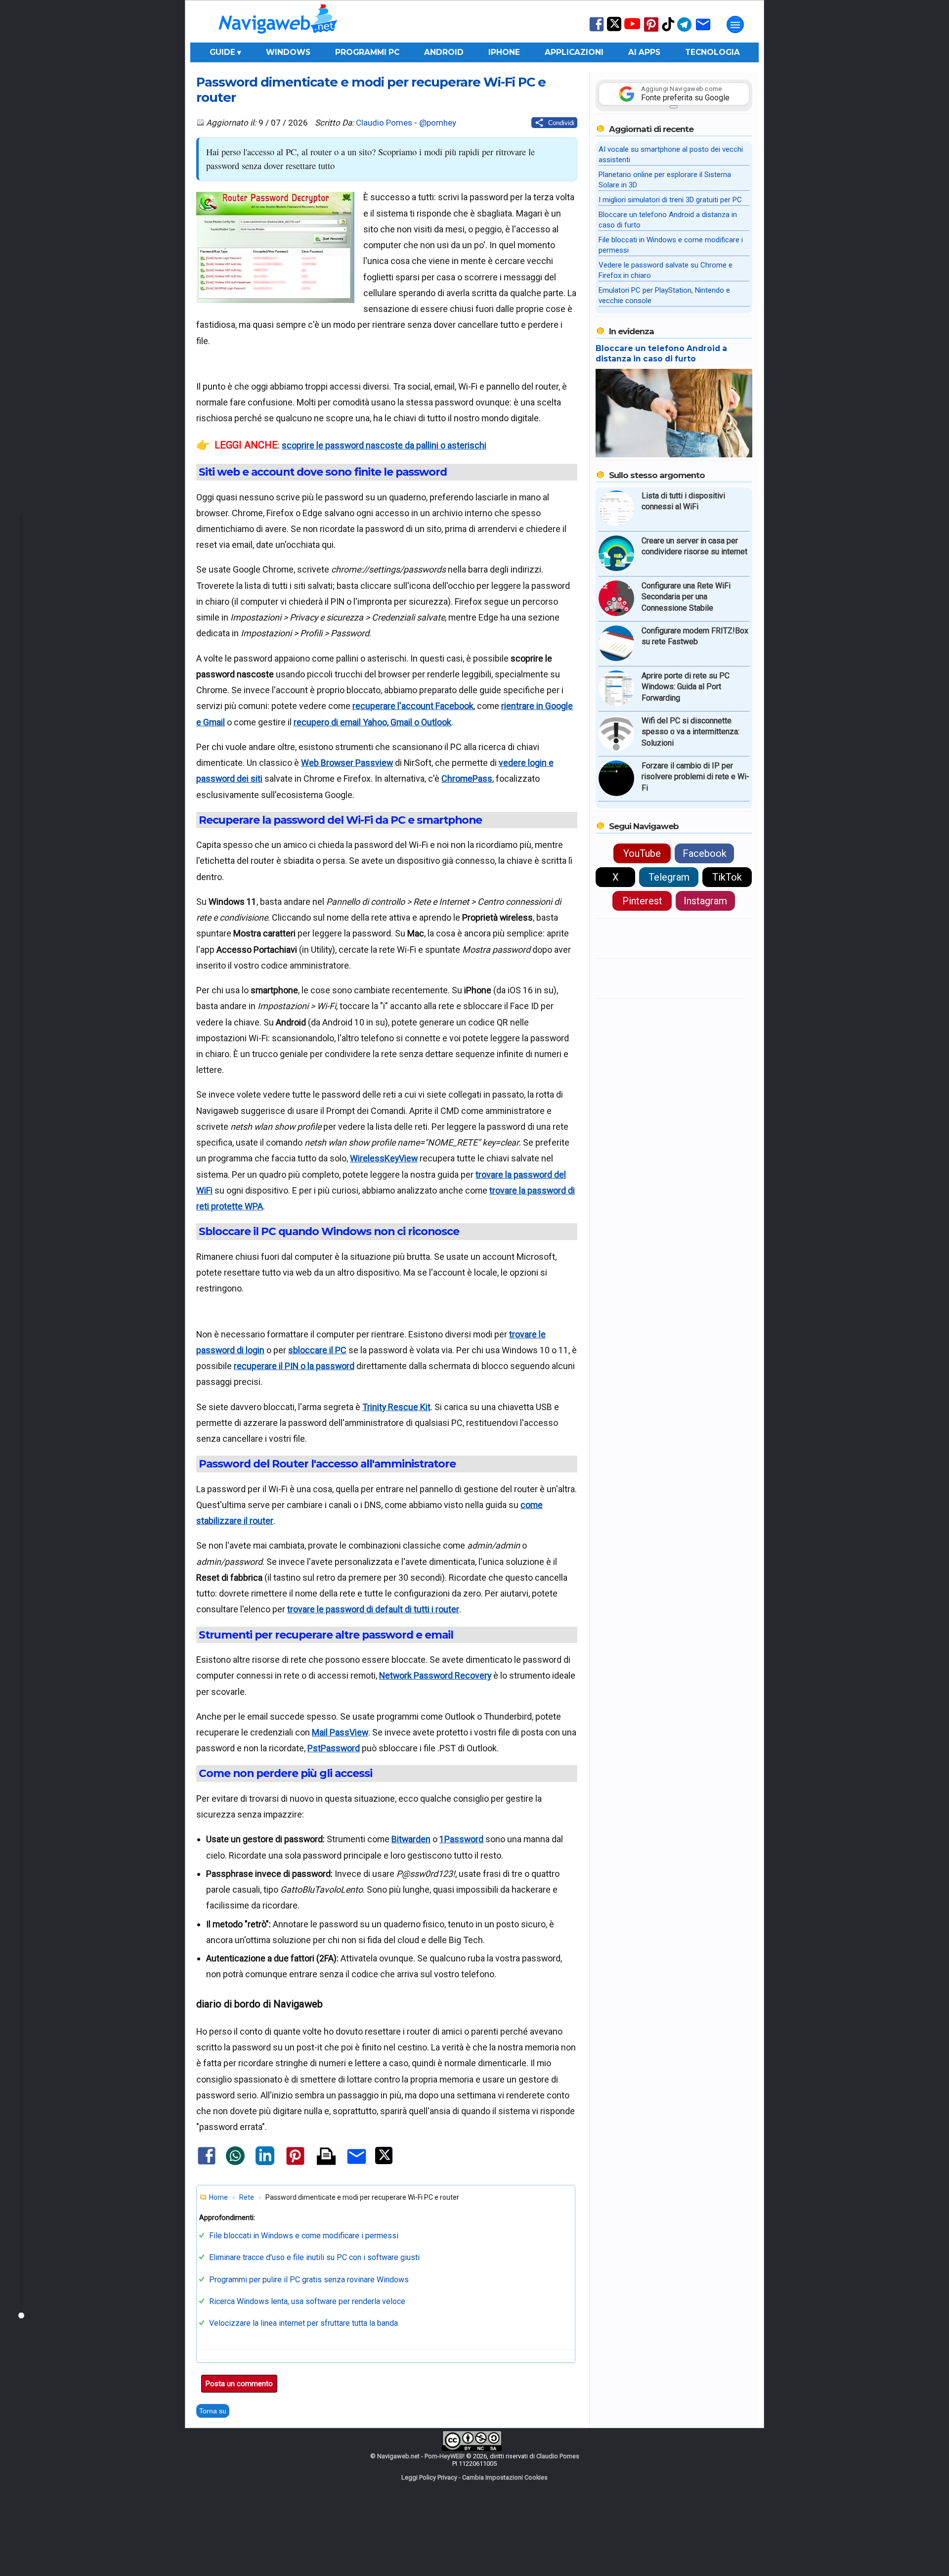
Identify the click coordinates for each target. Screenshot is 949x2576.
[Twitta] (384, 2162)
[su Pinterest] (651, 31)
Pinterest (642, 901)
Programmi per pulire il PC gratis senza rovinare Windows (309, 2280)
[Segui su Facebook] (597, 30)
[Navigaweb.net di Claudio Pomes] (277, 38)
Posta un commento (239, 2384)
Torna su (213, 2411)
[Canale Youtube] (632, 27)
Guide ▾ (225, 52)
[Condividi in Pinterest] (295, 2164)
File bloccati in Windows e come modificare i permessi (304, 2236)
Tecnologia (712, 52)
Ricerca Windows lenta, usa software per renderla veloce (307, 2301)
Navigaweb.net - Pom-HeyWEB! (421, 2456)
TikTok (727, 877)
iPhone (504, 52)
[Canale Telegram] (684, 31)
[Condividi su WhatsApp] (235, 2163)
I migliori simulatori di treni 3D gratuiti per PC (670, 200)
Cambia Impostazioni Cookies (505, 2477)
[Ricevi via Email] (703, 31)
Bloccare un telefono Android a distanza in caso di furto (661, 354)
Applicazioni (574, 52)
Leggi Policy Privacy (429, 2477)
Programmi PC (367, 52)
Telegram (669, 877)
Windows (288, 52)
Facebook (705, 853)
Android (444, 52)
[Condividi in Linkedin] (265, 2163)
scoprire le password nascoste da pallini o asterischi (384, 445)
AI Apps (644, 52)
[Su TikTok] (668, 30)
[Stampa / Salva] (326, 2157)
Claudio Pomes (384, 123)
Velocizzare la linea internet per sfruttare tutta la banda (303, 2323)
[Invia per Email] (357, 2165)
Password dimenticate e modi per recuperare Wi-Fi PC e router (371, 89)
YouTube (642, 853)
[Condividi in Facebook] (207, 2164)
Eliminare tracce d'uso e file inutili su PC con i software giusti (314, 2257)
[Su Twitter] (614, 29)
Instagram (705, 901)
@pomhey (438, 123)
